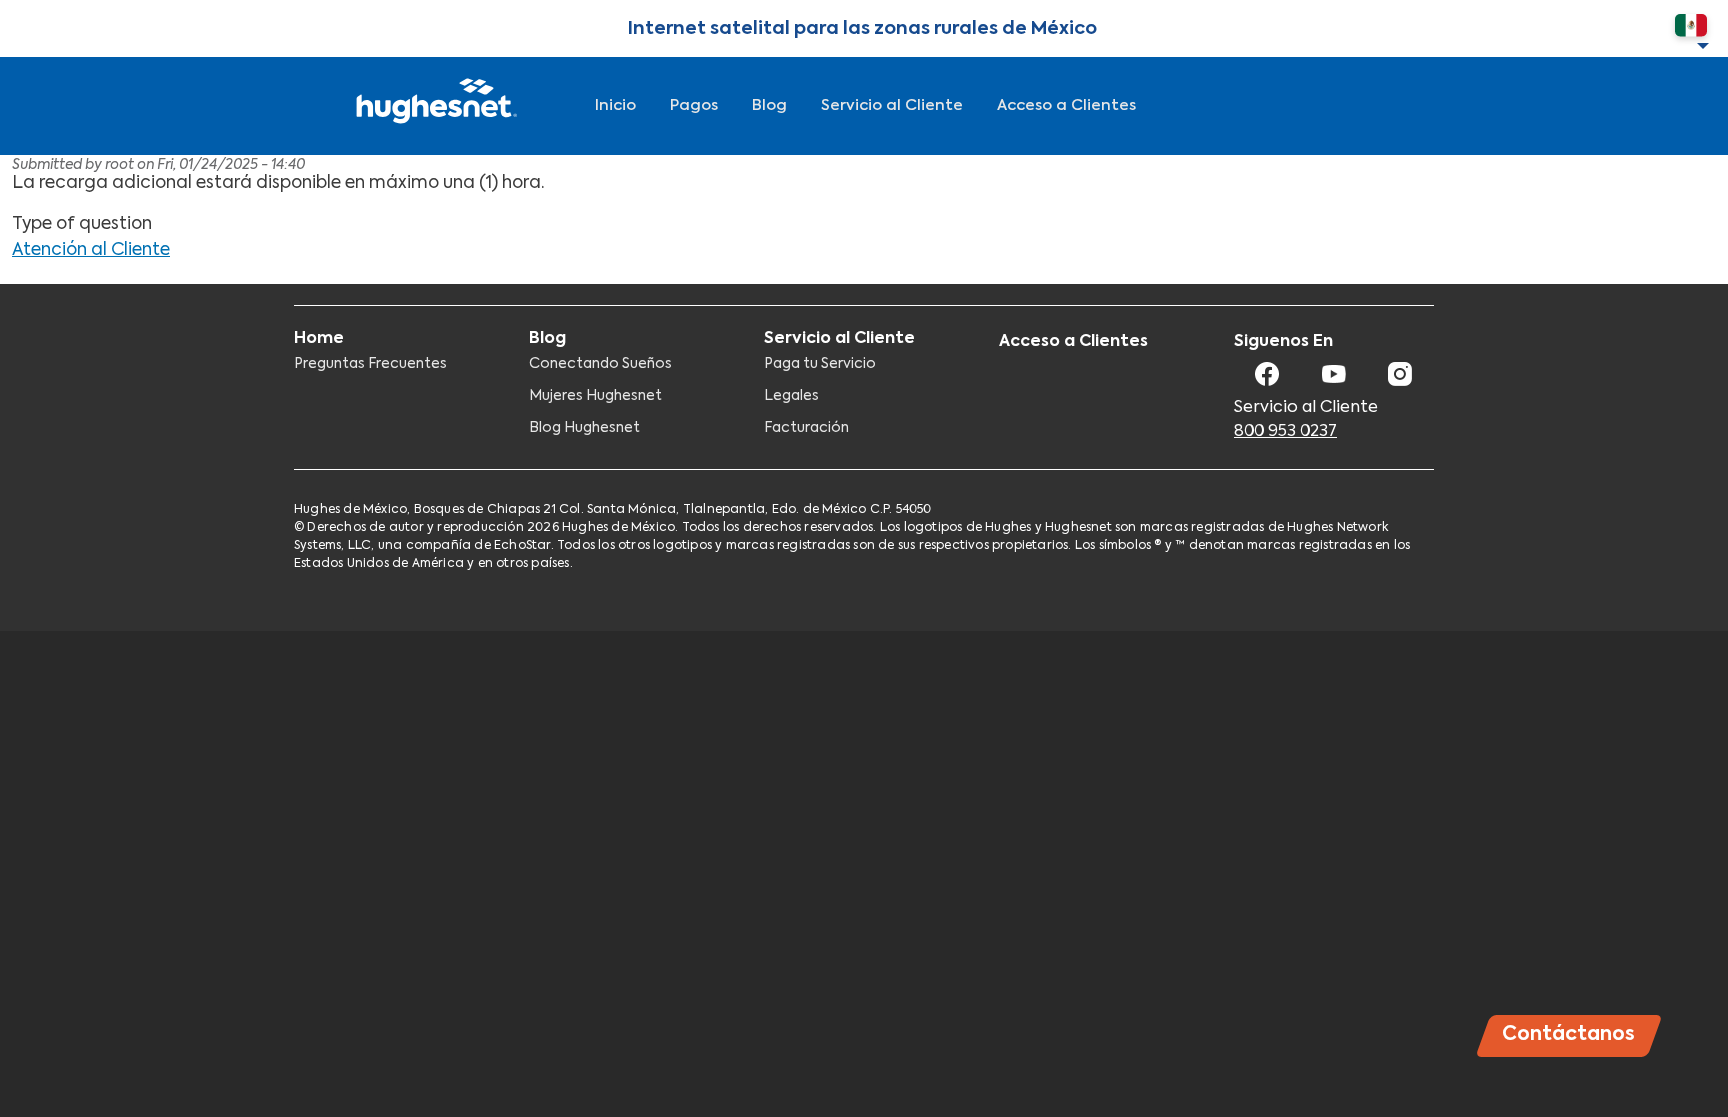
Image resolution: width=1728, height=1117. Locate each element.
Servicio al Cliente (892, 105)
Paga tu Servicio (820, 364)
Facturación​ (806, 428)
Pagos (694, 105)
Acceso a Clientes (1066, 105)
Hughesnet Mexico (434, 106)
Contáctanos (1568, 1034)
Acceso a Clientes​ (1073, 342)
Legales (791, 396)
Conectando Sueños (600, 364)
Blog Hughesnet (584, 428)
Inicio (615, 105)
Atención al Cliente (91, 250)
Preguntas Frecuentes (370, 364)
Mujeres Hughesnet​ (595, 396)
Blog (769, 105)
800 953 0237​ (1285, 432)
